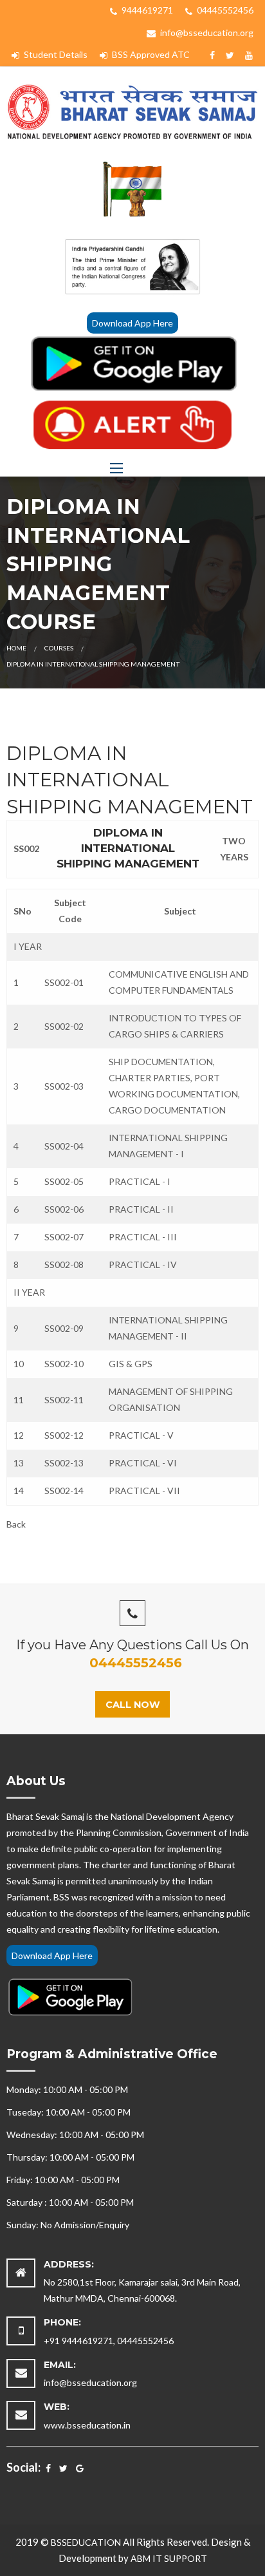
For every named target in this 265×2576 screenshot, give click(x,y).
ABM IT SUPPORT (169, 2558)
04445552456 (224, 10)
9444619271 (146, 10)
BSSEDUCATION (86, 2542)
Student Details (55, 54)
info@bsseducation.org (206, 33)
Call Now (133, 1705)
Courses (59, 648)
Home (16, 648)
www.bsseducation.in (87, 2425)
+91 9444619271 (78, 2341)
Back (16, 1524)
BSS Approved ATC (150, 54)
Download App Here (132, 323)
